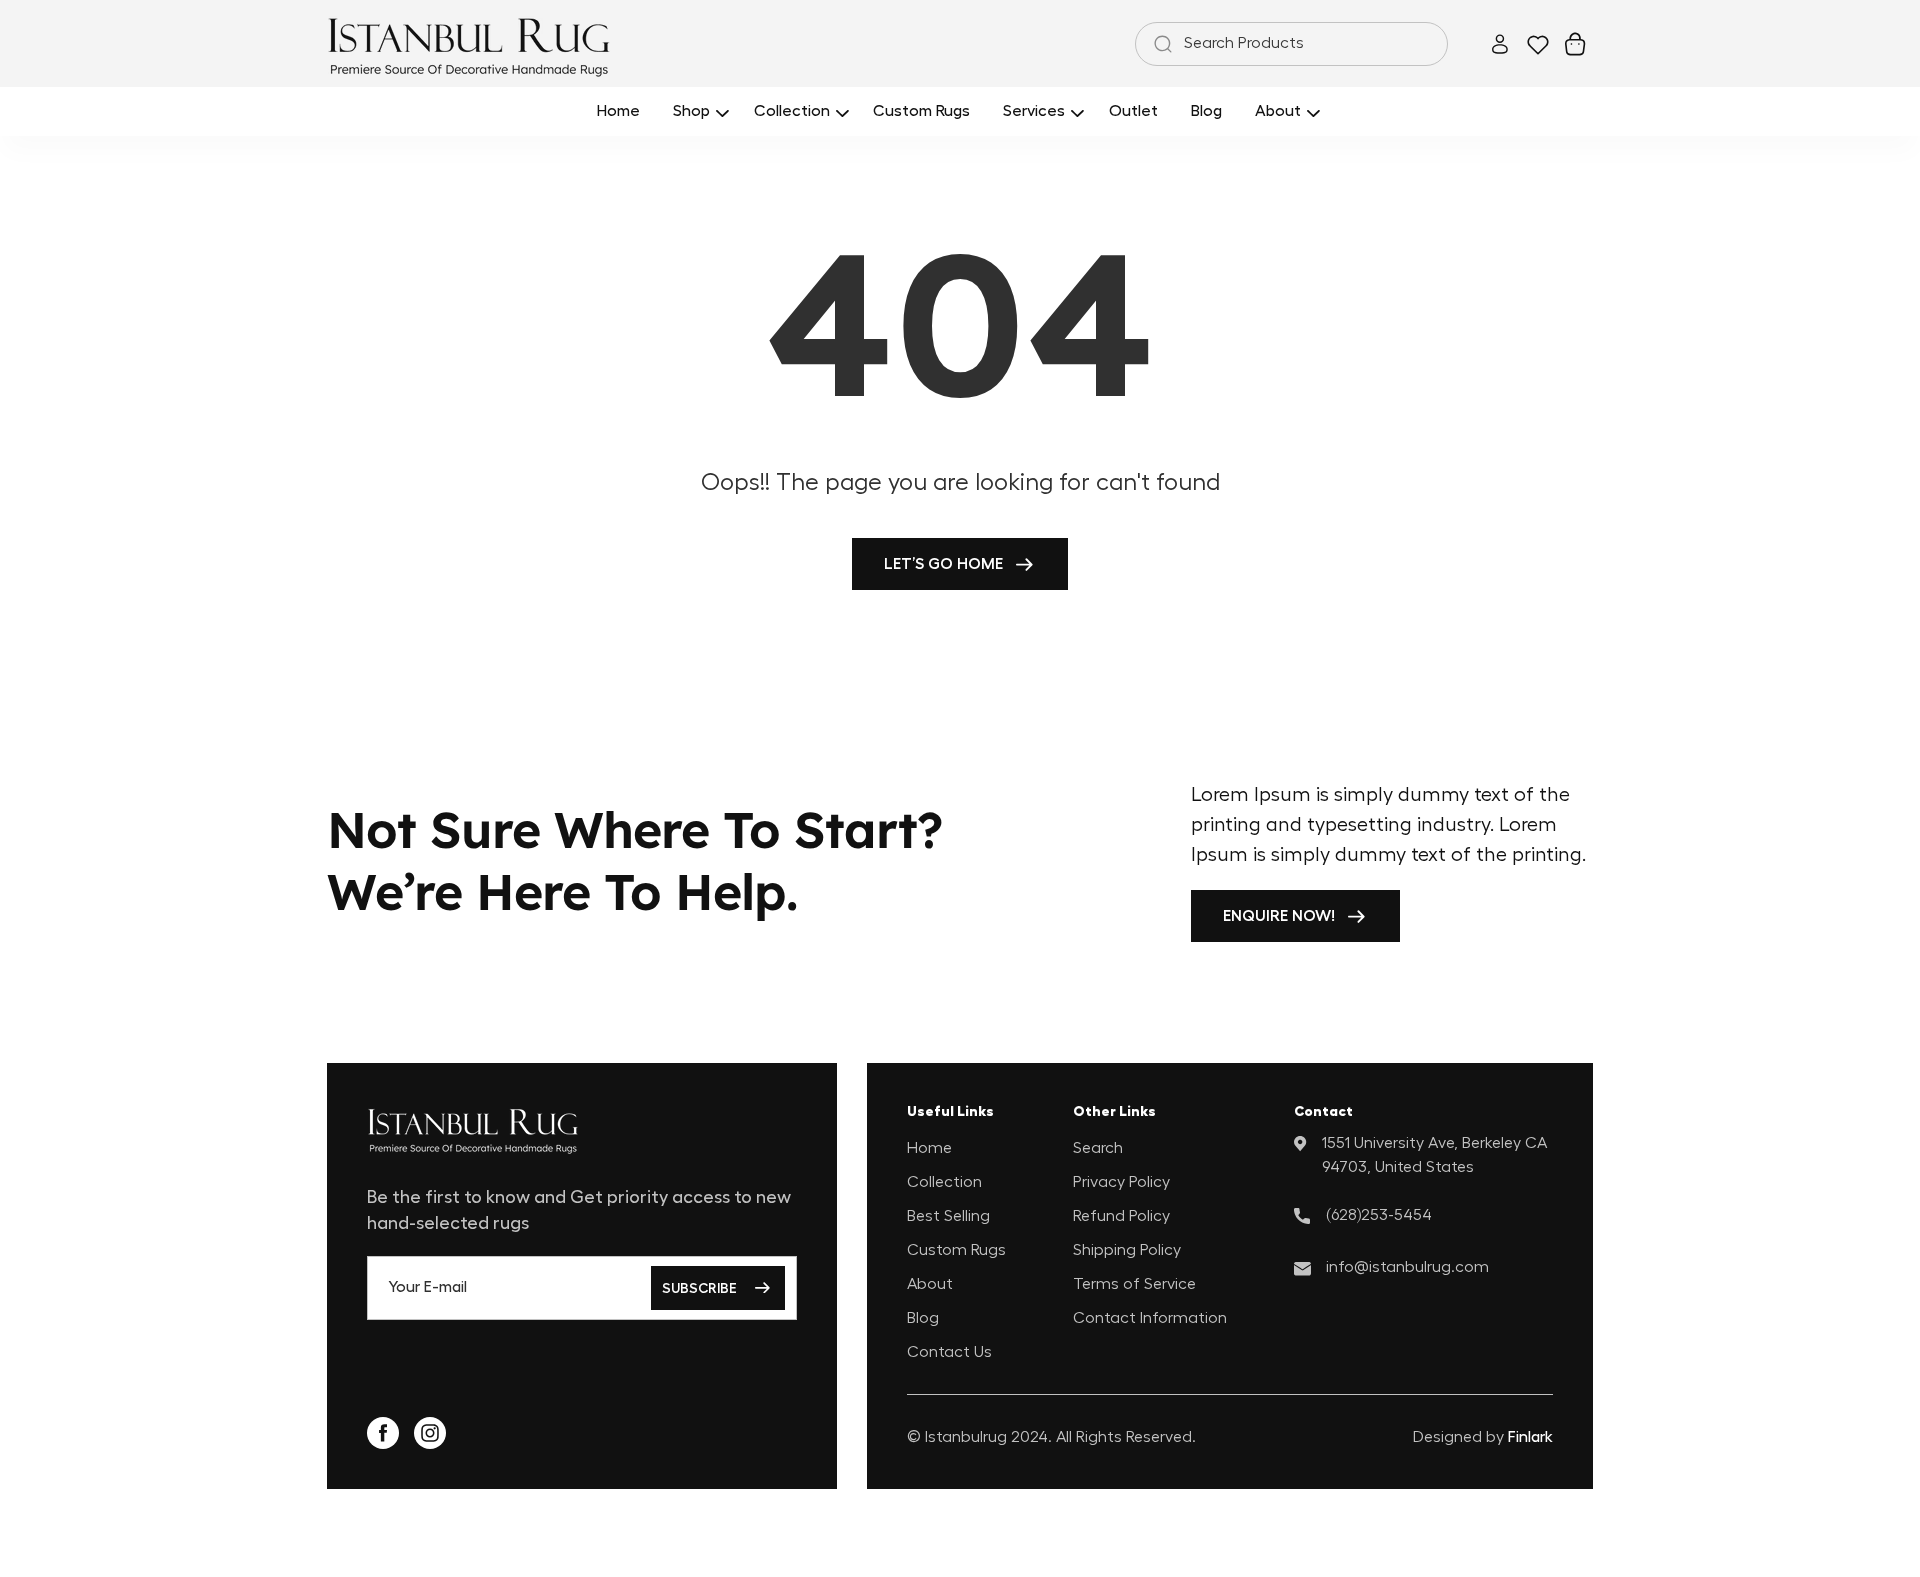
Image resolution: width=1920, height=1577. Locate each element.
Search (1098, 1148)
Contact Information (1150, 1318)
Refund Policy (1121, 1216)
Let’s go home (943, 564)
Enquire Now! (1279, 916)
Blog (923, 1318)
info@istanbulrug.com (1407, 1267)
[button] (697, 111)
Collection (944, 1182)
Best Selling (948, 1216)
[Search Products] (1159, 44)
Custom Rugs (956, 1250)
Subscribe (699, 1288)
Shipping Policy (1127, 1250)
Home (929, 1148)
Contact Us (949, 1352)
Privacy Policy (1121, 1182)
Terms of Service (1134, 1284)
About (930, 1284)
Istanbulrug (966, 1437)
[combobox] (1291, 44)
